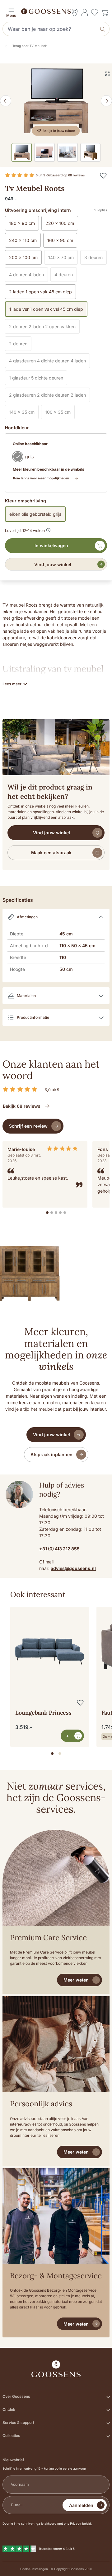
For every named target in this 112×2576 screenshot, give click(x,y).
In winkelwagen (51, 545)
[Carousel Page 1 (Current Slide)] (52, 1754)
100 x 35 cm (60, 413)
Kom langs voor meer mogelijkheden (41, 478)
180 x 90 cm (22, 223)
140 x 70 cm (63, 259)
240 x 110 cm (23, 240)
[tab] (47, 1213)
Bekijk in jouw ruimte (59, 131)
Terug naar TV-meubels (30, 46)
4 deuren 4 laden (28, 276)
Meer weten (76, 1980)
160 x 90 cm (60, 240)
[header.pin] (75, 12)
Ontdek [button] (9, 2409)
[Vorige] (6, 101)
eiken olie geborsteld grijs (35, 514)
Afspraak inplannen (51, 1454)
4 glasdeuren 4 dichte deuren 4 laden (49, 362)
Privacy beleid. (81, 2523)
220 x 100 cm (60, 223)
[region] (56, 1674)
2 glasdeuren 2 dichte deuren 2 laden (49, 396)
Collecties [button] (11, 2436)
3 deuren (96, 259)
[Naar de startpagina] (56, 11)
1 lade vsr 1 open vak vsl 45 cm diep (46, 309)
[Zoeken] (103, 29)
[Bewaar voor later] (103, 175)
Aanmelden (81, 2505)
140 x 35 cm (24, 413)
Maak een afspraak (51, 852)
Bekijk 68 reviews (22, 1106)
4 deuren (66, 276)
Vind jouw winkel (53, 564)
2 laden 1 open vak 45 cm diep (40, 292)
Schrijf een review (28, 1126)
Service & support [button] (18, 2422)
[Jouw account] (85, 12)
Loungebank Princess (43, 1713)
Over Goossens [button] (16, 2396)
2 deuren (20, 345)
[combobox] (50, 29)
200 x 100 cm (23, 257)
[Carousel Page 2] (60, 1754)
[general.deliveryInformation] (48, 529)
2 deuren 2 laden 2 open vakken (44, 328)
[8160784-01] (56, 101)
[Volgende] (106, 101)
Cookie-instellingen (34, 2569)
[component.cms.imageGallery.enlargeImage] (107, 74)
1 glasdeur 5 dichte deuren (38, 379)
